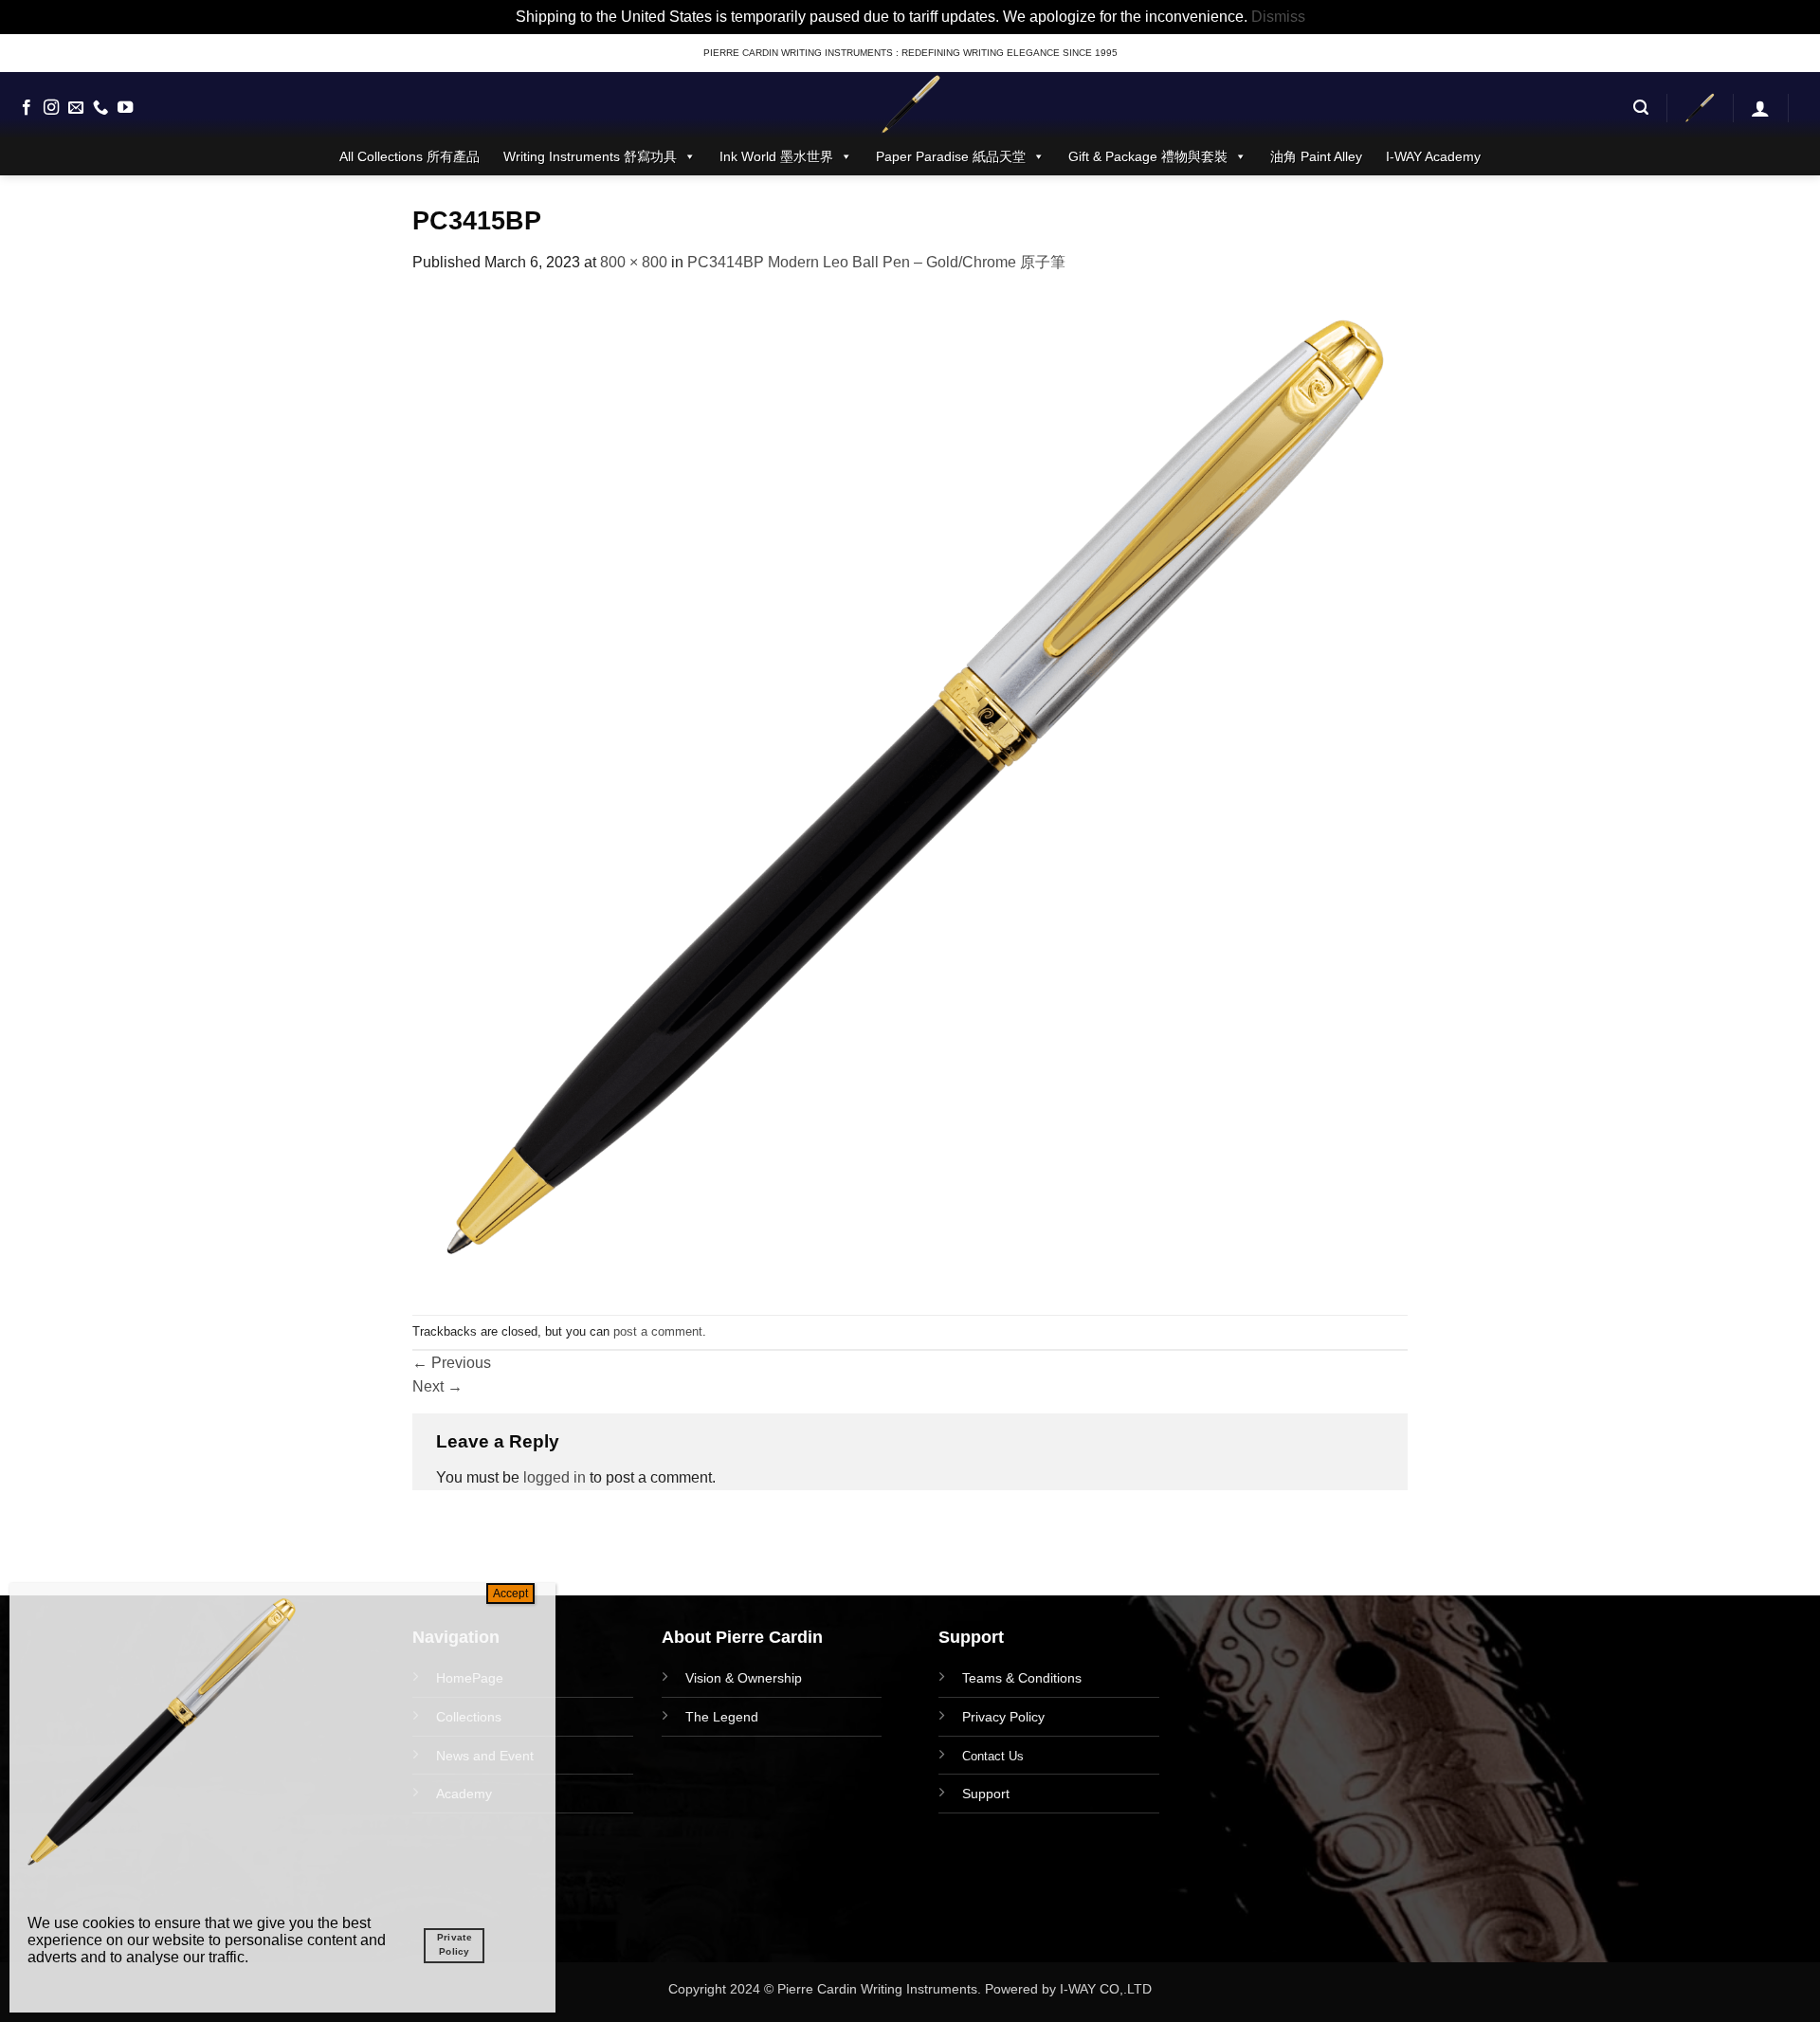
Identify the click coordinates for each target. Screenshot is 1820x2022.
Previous (452, 1363)
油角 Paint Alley (1316, 156)
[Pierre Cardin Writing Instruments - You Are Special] (910, 105)
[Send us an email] (76, 108)
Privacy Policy (1003, 1717)
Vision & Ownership (744, 1678)
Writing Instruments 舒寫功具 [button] (590, 156)
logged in (555, 1477)
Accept (510, 1594)
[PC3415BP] (910, 793)
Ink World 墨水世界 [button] (776, 156)
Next (437, 1386)
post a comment (658, 1331)
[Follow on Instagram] (51, 108)
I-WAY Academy (1433, 156)
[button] (1641, 108)
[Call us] (100, 108)
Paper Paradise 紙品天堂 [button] (951, 156)
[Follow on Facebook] (27, 108)
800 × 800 (634, 262)
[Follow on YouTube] (125, 108)
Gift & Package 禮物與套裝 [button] (1148, 156)
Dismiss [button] (1278, 17)
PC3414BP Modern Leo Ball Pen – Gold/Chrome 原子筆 (876, 262)
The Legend (722, 1717)
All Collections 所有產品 (409, 156)
